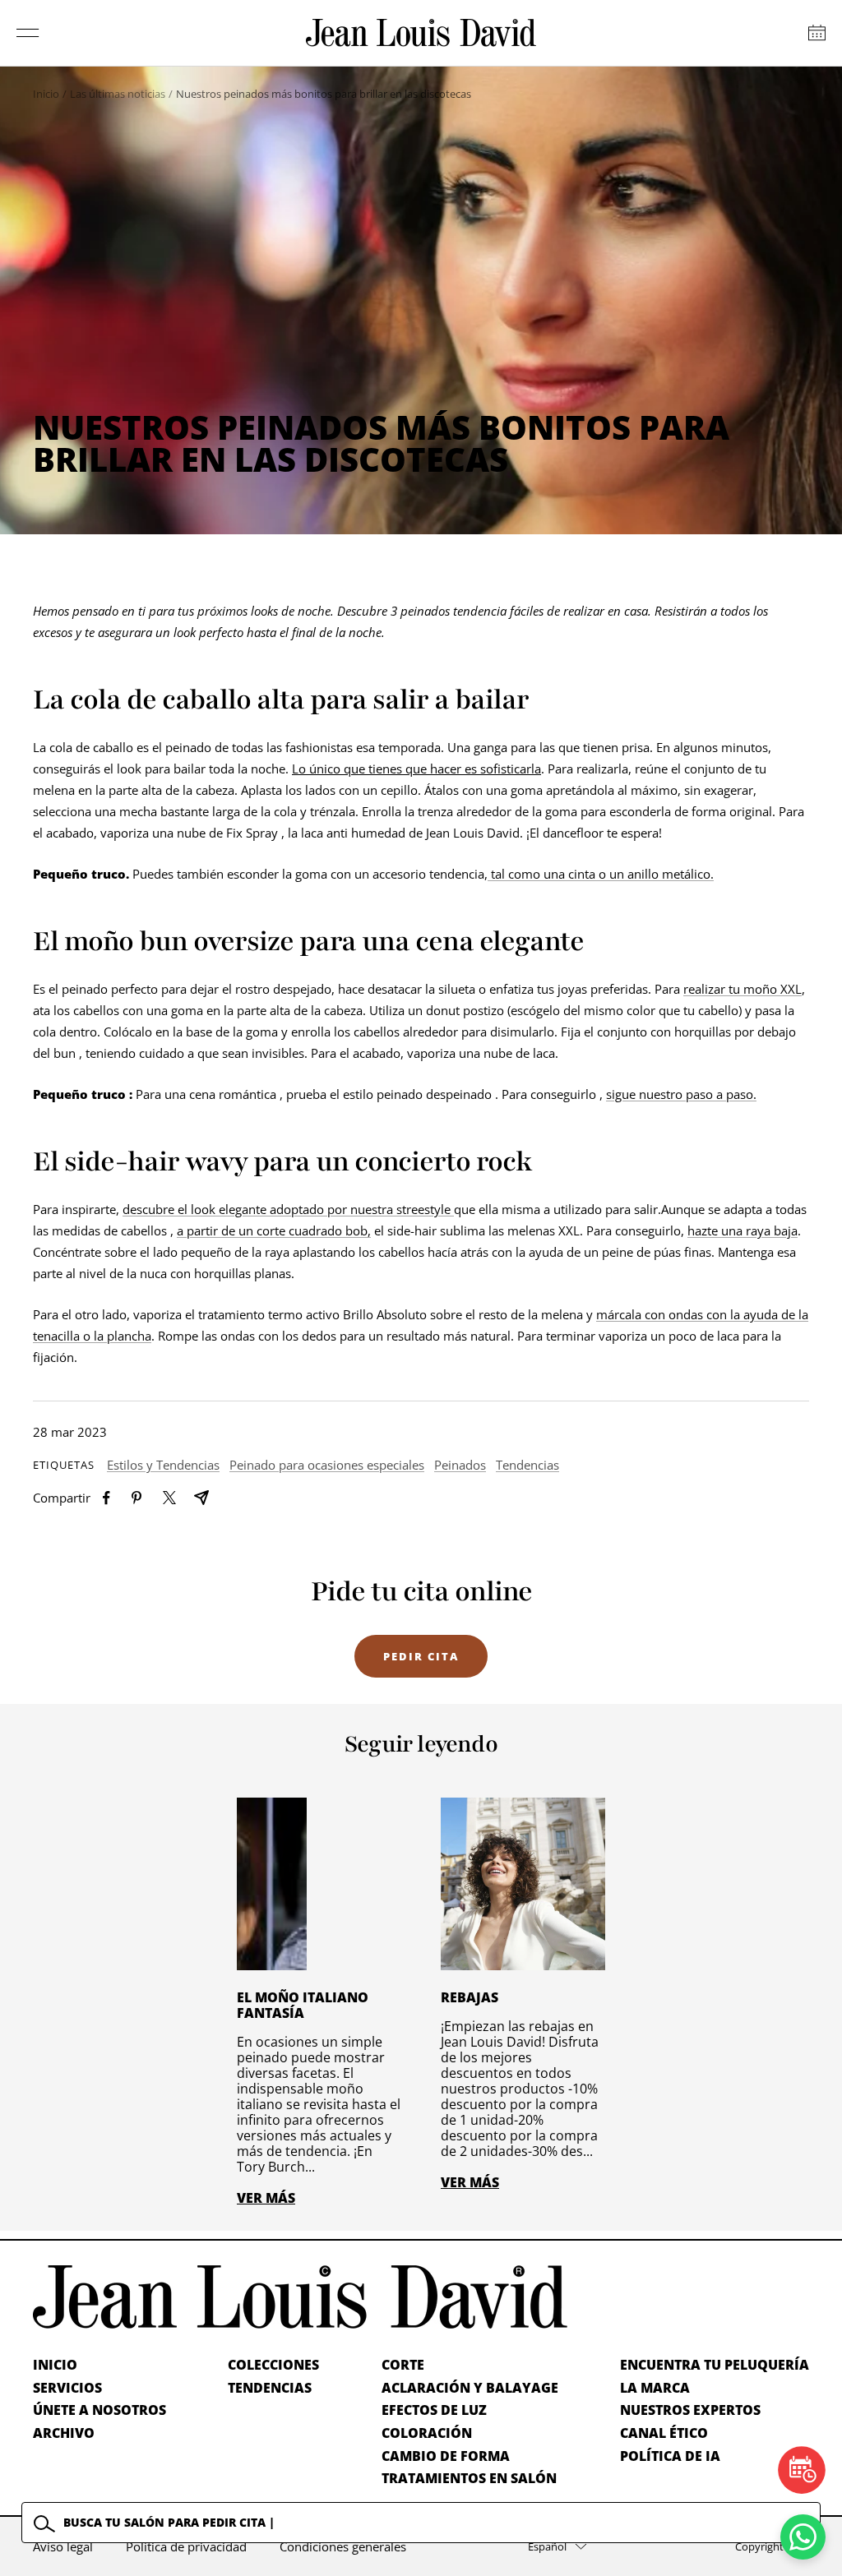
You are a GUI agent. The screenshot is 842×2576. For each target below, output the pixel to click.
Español (547, 2546)
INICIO (55, 2365)
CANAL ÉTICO (664, 2433)
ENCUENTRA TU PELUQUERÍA (715, 2365)
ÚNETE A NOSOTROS (99, 2410)
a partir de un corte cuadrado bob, (274, 1230)
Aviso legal (63, 2546)
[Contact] (817, 33)
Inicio (46, 94)
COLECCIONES (273, 2365)
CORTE (403, 2365)
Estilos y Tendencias (163, 1465)
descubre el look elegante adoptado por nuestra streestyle (288, 1209)
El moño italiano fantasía (303, 2005)
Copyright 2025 (772, 2546)
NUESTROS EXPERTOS (690, 2410)
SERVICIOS (67, 2388)
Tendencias (527, 1465)
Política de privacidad (186, 2546)
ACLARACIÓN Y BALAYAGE (470, 2388)
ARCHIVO (64, 2433)
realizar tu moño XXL (743, 989)
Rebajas (470, 1997)
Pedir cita (421, 1656)
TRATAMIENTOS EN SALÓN (469, 2478)
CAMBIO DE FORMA (446, 2456)
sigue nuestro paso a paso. (681, 1094)
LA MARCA (655, 2388)
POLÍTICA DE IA (670, 2456)
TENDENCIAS (270, 2388)
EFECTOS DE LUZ (434, 2410)
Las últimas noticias (118, 94)
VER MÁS (266, 2198)
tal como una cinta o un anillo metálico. (601, 874)
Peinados (460, 1465)
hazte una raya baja (743, 1230)
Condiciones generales (343, 2546)
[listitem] (106, 1498)
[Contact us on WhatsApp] (803, 2537)
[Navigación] (28, 33)
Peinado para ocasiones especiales (327, 1465)
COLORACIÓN (427, 2433)
